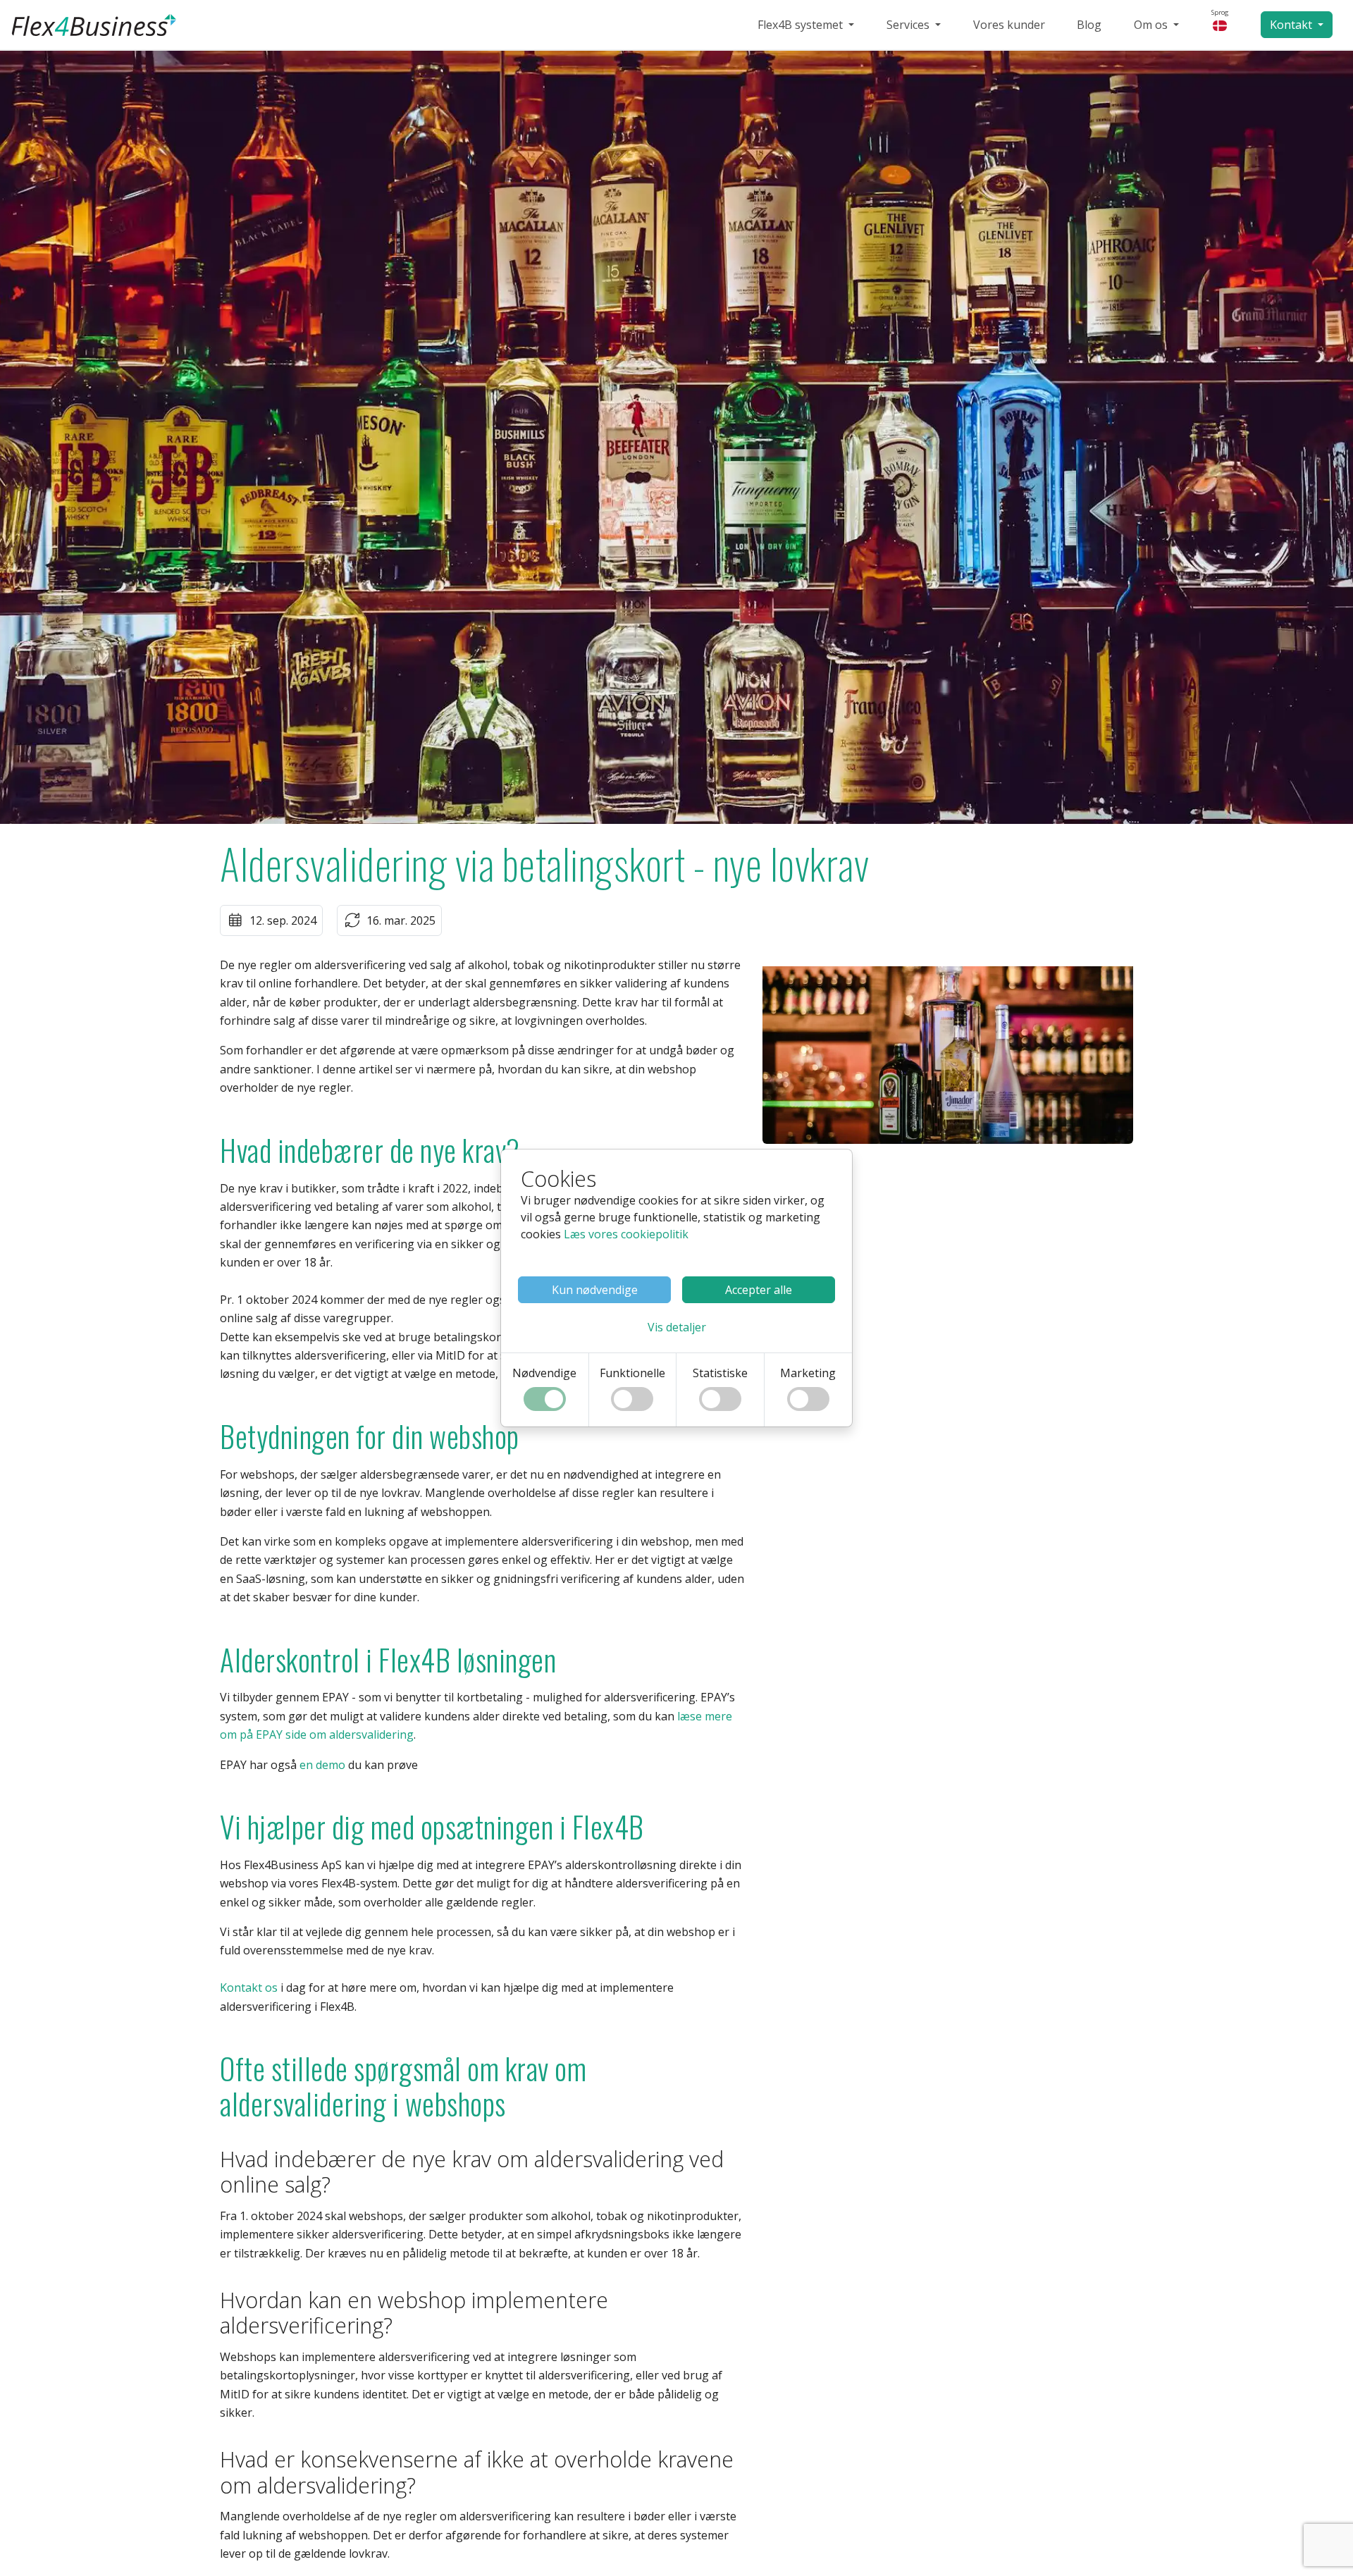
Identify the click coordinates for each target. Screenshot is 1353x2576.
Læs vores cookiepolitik (626, 1234)
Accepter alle (759, 1290)
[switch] (545, 1399)
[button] (677, 1327)
